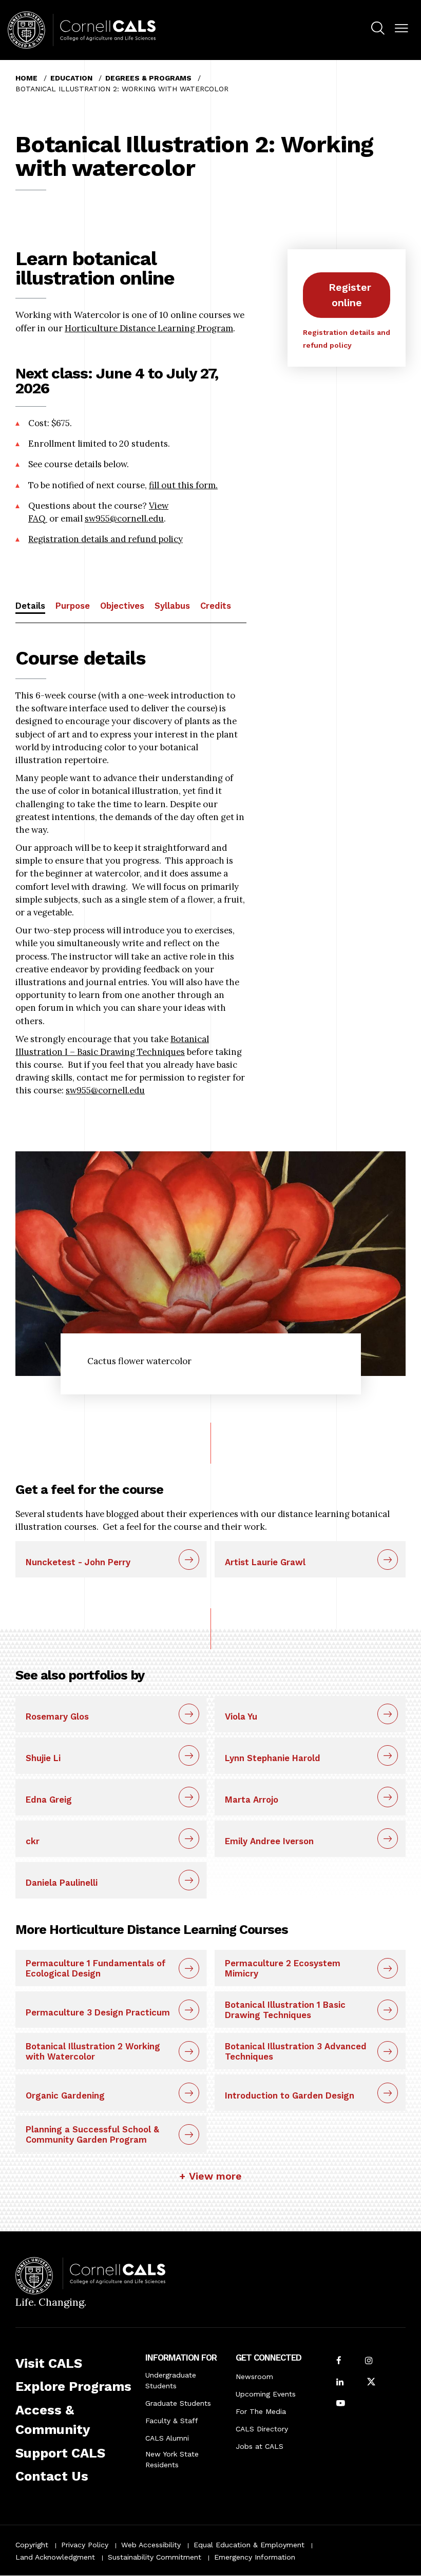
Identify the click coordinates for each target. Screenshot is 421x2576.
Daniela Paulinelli (62, 1883)
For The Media (261, 2411)
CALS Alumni (167, 2438)
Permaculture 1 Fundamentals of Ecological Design (96, 1968)
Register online (350, 295)
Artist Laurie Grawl (265, 1562)
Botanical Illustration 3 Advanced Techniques (296, 2051)
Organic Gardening (65, 2095)
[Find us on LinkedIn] (340, 2383)
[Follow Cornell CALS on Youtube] (341, 2404)
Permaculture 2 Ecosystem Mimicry (283, 1968)
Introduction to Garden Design (290, 2095)
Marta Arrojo (252, 1800)
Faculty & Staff (172, 2421)
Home (26, 78)
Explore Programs (73, 2386)
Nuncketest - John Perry (78, 1562)
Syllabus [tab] (172, 606)
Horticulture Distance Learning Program (149, 328)
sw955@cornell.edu (124, 518)
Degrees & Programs (148, 78)
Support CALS (60, 2453)
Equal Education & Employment (249, 2545)
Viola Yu (241, 1716)
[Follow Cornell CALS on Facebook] (339, 2361)
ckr (33, 1841)
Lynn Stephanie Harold (273, 1758)
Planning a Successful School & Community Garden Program (92, 2134)
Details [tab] (30, 606)
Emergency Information (255, 2557)
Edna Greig (49, 1800)
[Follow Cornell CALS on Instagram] (369, 2361)
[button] (401, 29)
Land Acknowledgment (55, 2557)
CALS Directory (262, 2429)
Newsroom (254, 2377)
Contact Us (52, 2476)
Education (71, 78)
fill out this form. (183, 485)
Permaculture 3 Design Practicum (98, 2012)
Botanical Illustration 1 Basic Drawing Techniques (285, 2010)
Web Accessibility (151, 2545)
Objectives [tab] (122, 606)
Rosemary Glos (57, 1716)
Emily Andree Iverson (269, 1841)
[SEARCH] (378, 29)
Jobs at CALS (260, 2446)
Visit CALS (49, 2363)
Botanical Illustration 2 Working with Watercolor (93, 2051)
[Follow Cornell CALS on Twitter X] (371, 2383)
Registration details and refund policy (106, 539)
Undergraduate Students (171, 2380)
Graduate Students (178, 2403)
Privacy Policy (85, 2545)
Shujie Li (43, 1758)
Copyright (32, 2545)
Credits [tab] (216, 606)
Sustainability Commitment (155, 2557)
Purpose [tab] (73, 606)
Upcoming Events (266, 2394)
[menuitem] (378, 30)
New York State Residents (172, 2459)
